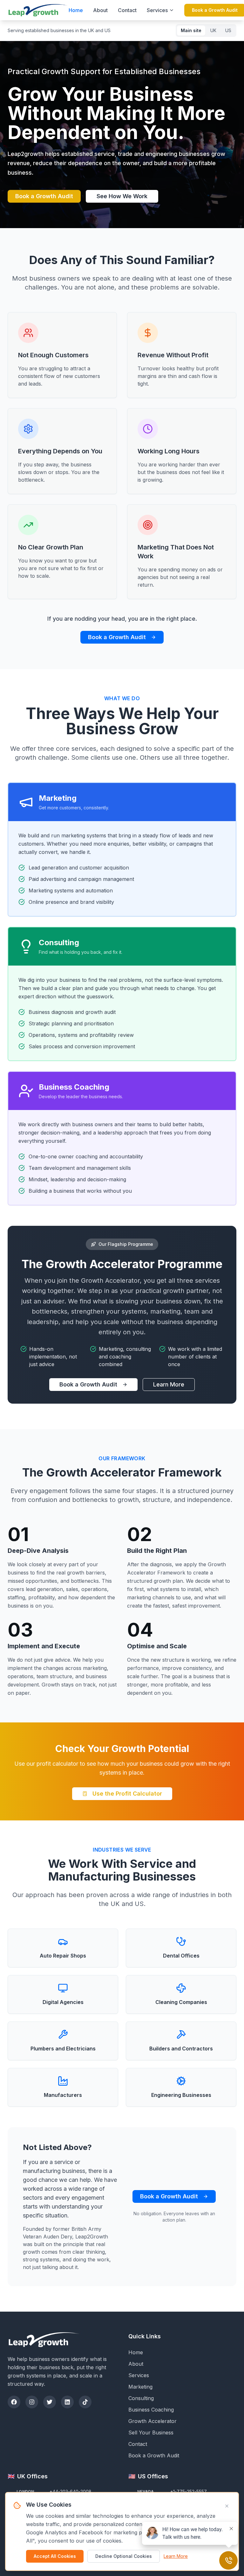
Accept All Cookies (55, 2556)
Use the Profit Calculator (127, 1794)
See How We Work (122, 196)
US (228, 30)
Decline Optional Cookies (124, 2556)
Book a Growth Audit (44, 196)
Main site (191, 30)
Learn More (169, 1384)
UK (213, 30)
